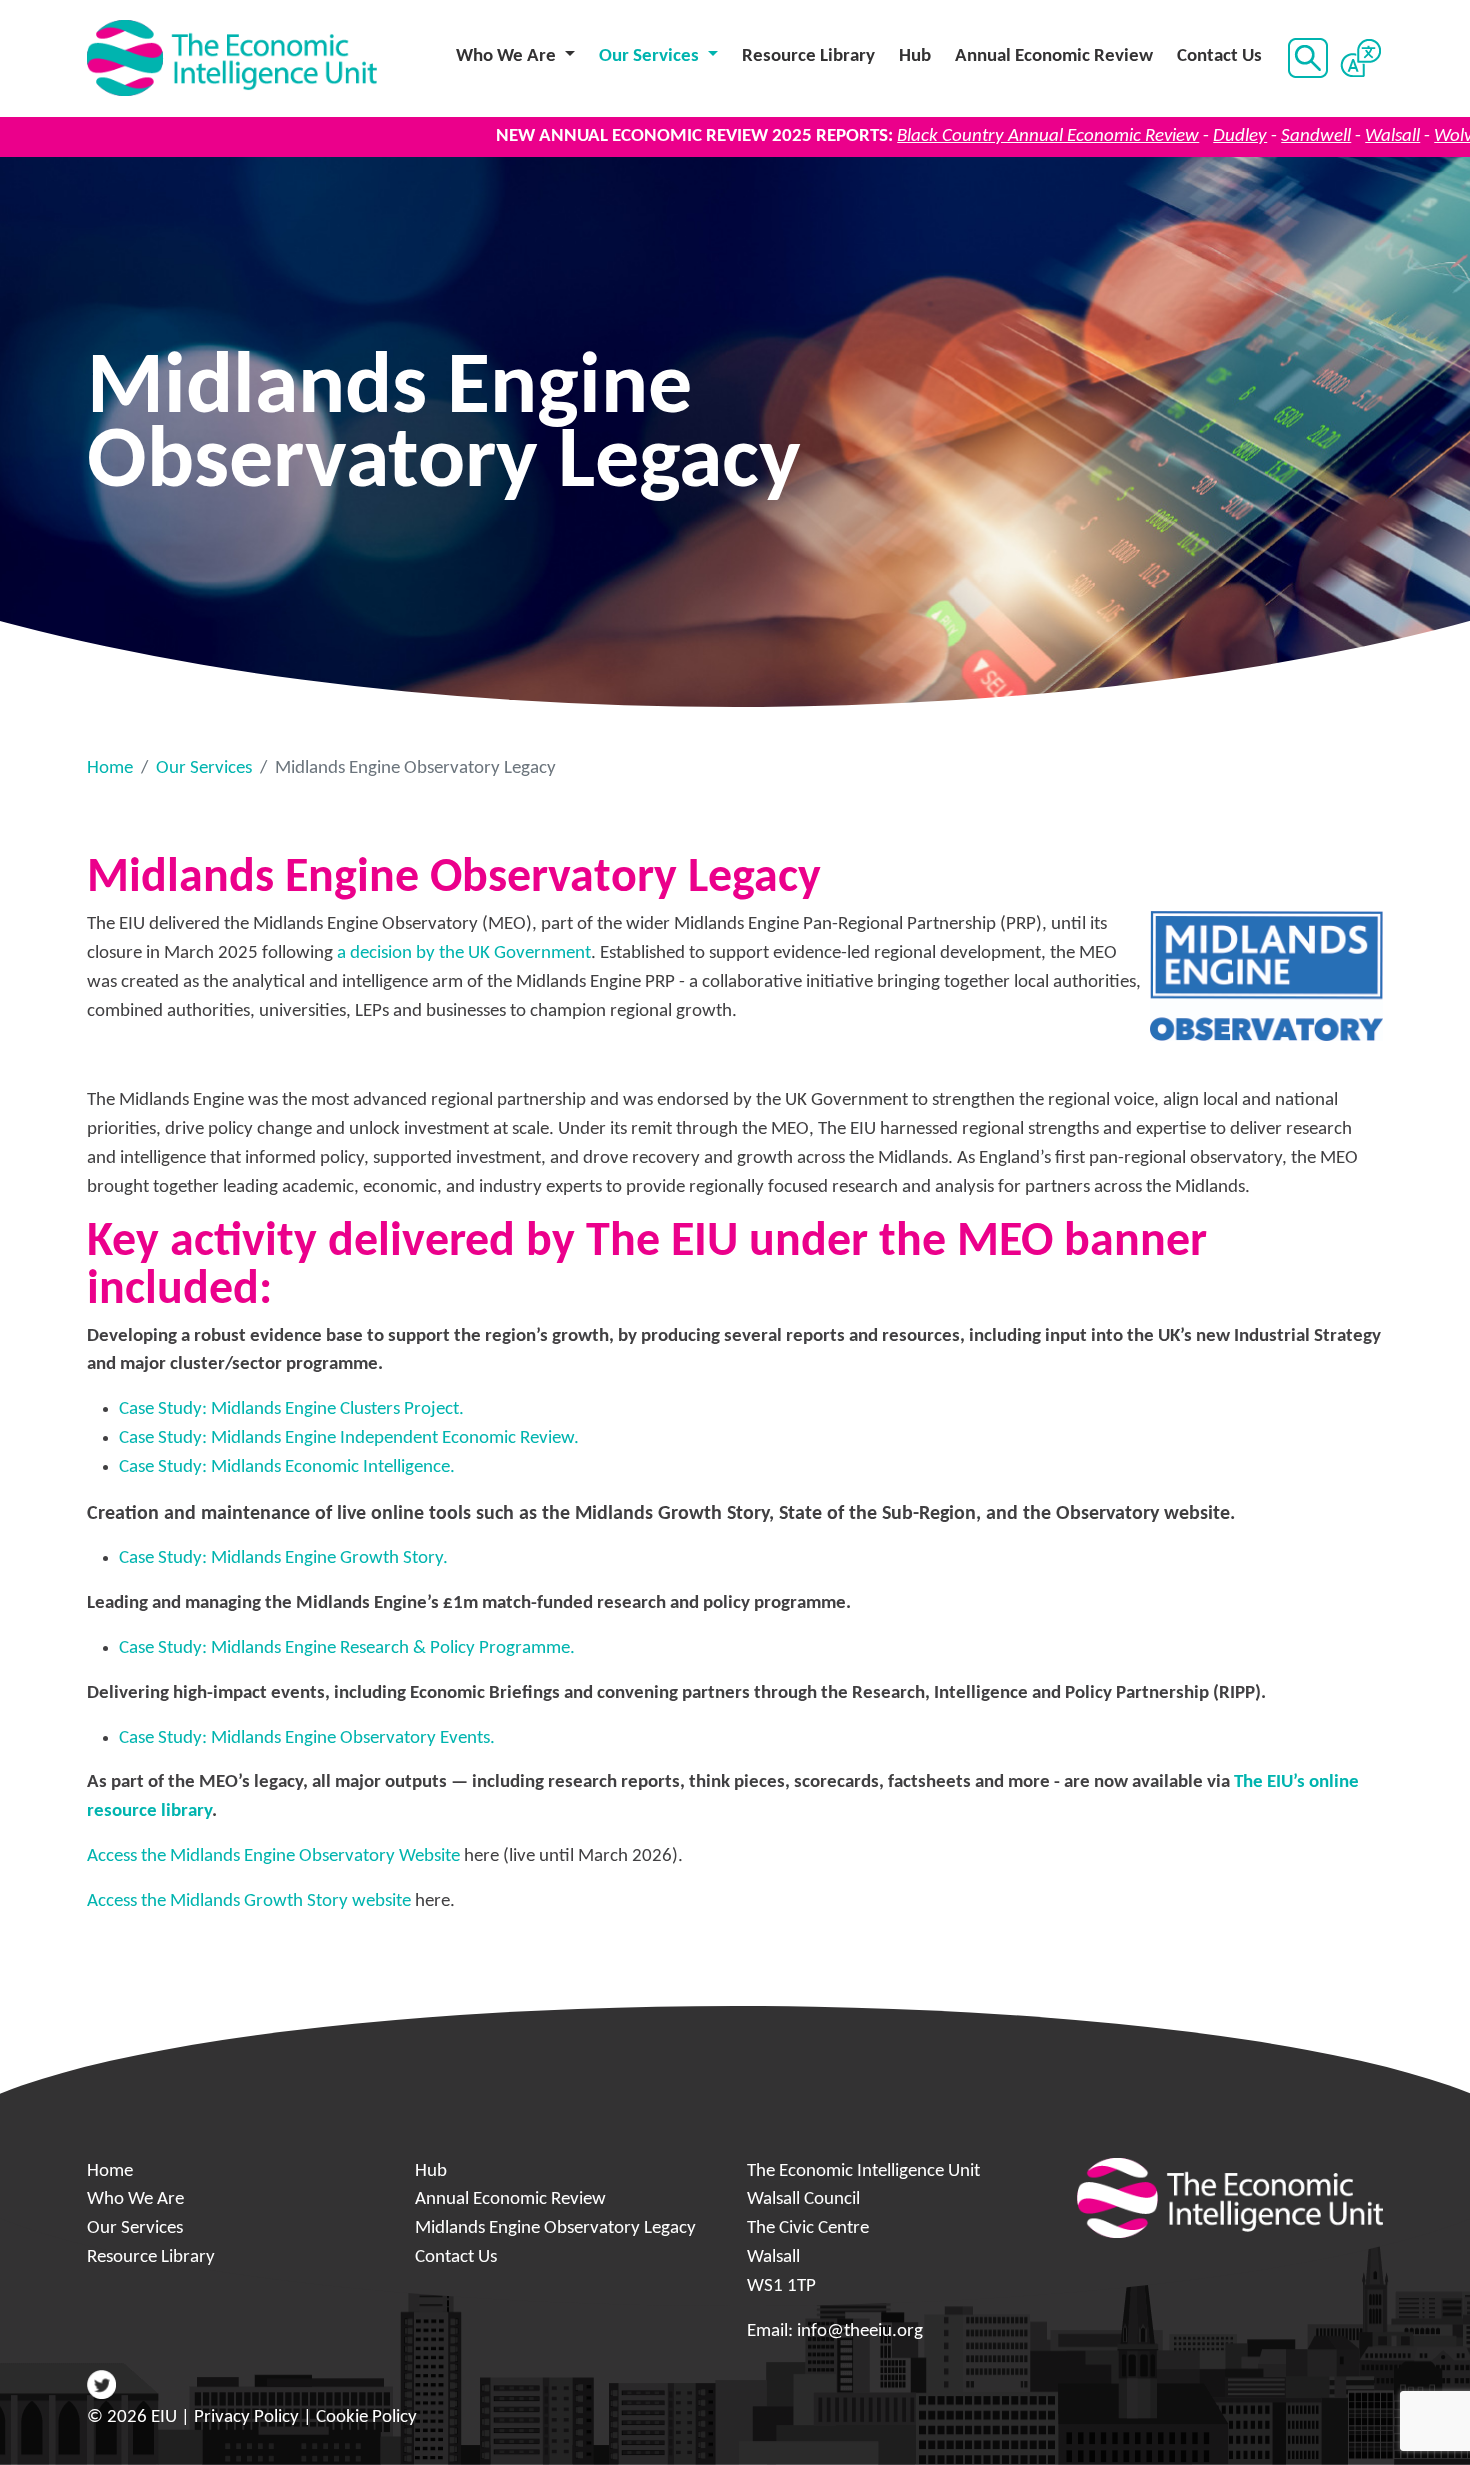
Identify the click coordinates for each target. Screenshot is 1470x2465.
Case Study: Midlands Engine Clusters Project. (291, 1409)
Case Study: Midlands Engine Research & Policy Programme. (347, 1648)
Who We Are (135, 2199)
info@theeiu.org (860, 2331)
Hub (915, 56)
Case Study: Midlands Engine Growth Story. (283, 1558)
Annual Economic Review (1054, 56)
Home (110, 768)
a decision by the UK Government (464, 953)
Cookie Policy (366, 2417)
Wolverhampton (1396, 136)
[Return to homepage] (232, 58)
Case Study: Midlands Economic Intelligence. (287, 1467)
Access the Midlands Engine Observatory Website (273, 1856)
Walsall (1292, 136)
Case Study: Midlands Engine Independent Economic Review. (349, 1438)
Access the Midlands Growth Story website (249, 1901)
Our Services (204, 768)
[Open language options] (1360, 58)
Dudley (1140, 136)
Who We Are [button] (508, 56)
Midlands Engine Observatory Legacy (555, 2228)
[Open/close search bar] (1306, 58)
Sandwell (1216, 136)
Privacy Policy (246, 2417)
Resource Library (808, 56)
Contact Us (1219, 56)
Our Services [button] (651, 56)
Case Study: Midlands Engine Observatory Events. (307, 1738)
